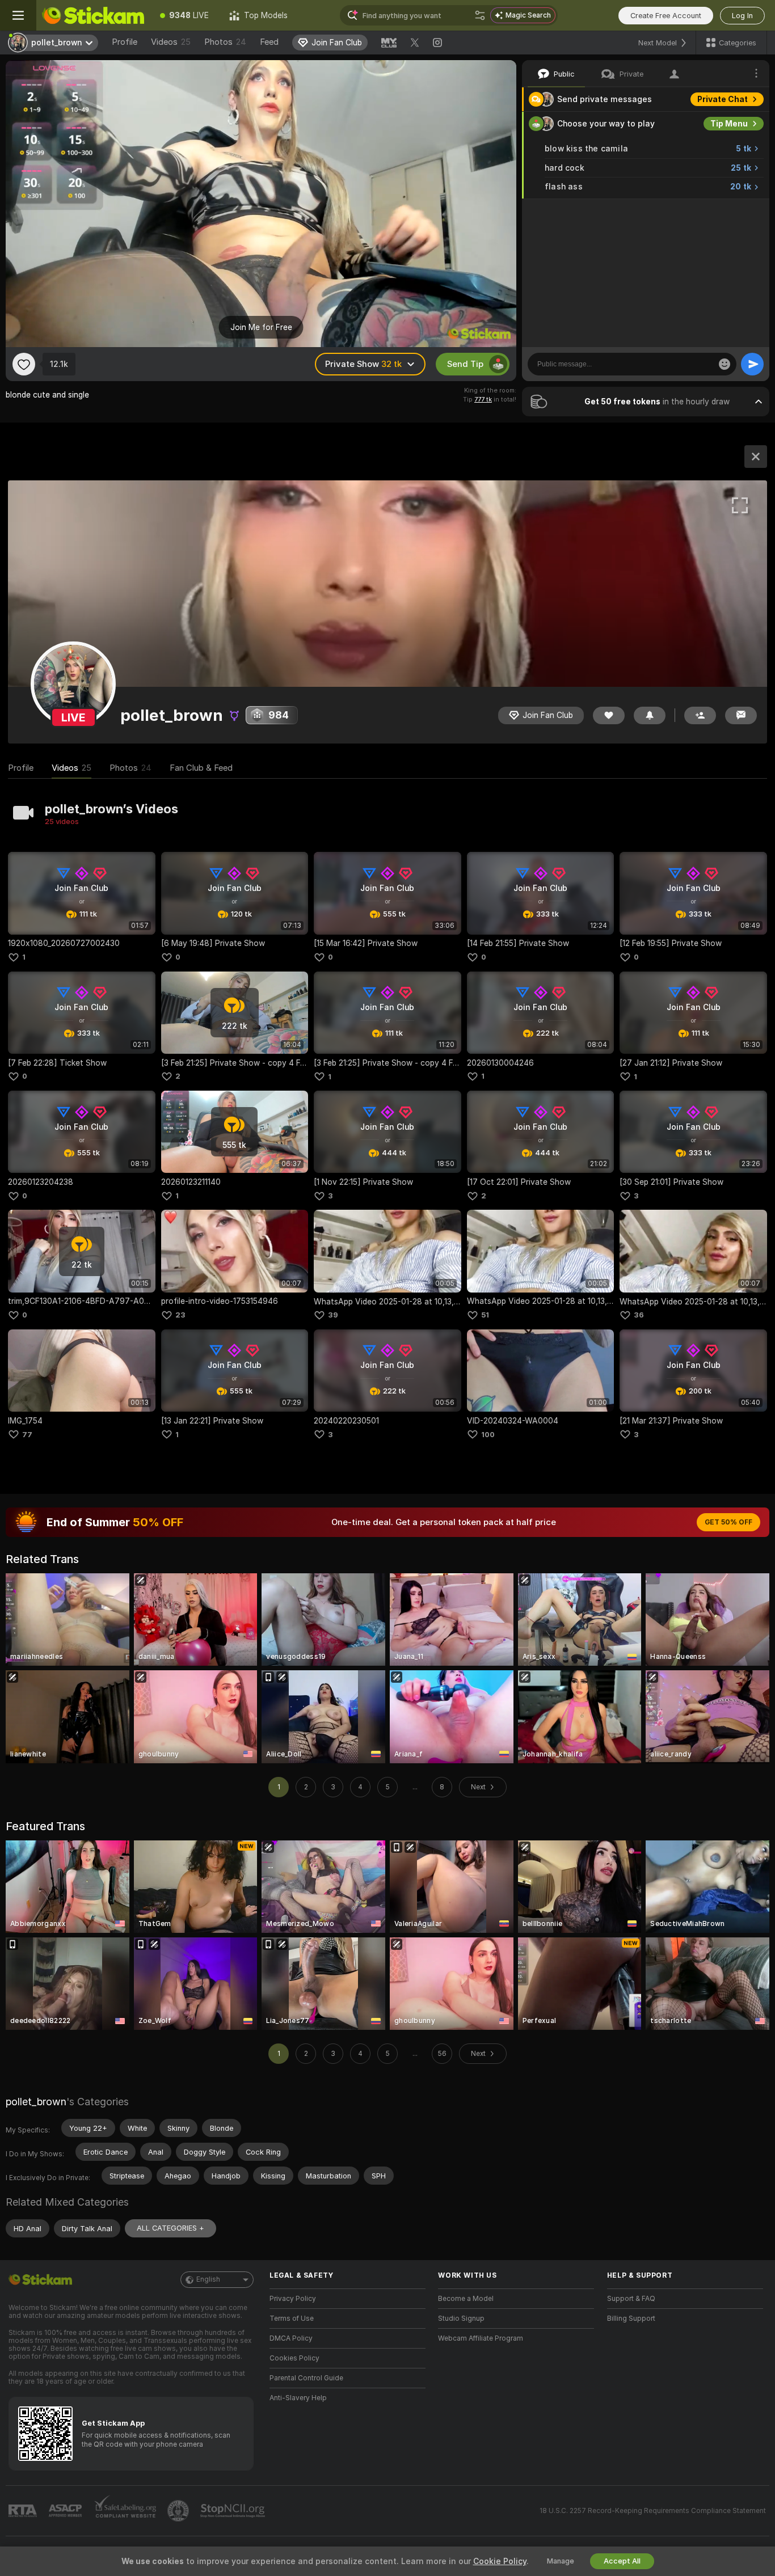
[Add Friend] (700, 715)
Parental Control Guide (306, 2378)
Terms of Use (292, 2319)
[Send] (752, 364)
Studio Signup (461, 2319)
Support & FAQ (631, 2299)
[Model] (756, 457)
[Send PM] (741, 715)
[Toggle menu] (18, 15)
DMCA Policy (291, 2338)
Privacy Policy (293, 2299)
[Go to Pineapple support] (179, 2511)
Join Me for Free (261, 327)
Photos (225, 42)
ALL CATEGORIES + (170, 2228)
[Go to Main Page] (93, 15)
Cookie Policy (500, 2561)
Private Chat (723, 99)
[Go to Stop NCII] (234, 2511)
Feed (269, 42)
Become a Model (466, 2299)
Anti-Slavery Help (298, 2398)
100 (488, 1435)
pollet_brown (36, 2102)
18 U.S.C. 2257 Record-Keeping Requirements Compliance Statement (653, 2511)
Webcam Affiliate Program (481, 2338)
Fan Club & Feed (201, 768)
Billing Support (631, 2319)
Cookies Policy (294, 2358)
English (208, 2279)
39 (333, 1315)
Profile (125, 42)
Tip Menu (729, 124)
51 (485, 1315)
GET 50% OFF (728, 1522)
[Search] (480, 15)
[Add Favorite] (24, 364)
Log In (742, 16)
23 (180, 1315)
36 (639, 1315)
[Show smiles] (725, 364)
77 (27, 1435)
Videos (171, 42)
